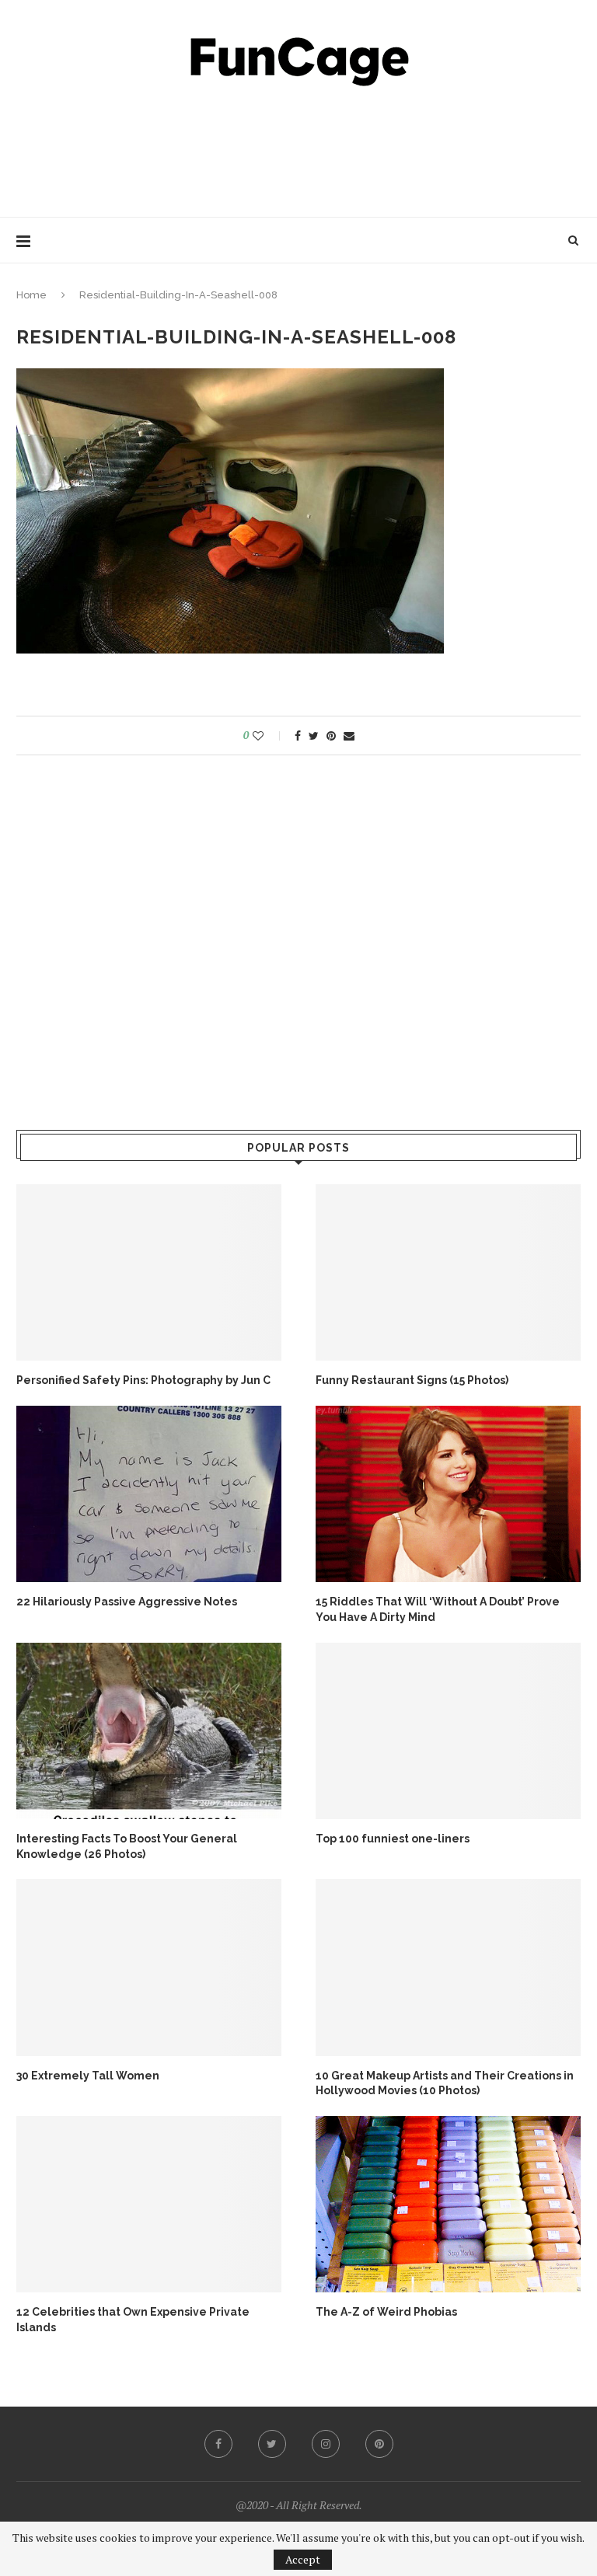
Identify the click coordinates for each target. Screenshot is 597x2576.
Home (31, 295)
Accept (303, 2559)
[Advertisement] (298, 148)
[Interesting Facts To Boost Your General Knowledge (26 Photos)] (149, 1731)
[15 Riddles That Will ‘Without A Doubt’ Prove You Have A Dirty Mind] (448, 1494)
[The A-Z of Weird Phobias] (448, 2204)
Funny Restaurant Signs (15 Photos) (412, 1380)
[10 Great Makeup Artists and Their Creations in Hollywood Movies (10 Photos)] (448, 1967)
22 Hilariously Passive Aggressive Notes (127, 1602)
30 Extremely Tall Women (88, 2076)
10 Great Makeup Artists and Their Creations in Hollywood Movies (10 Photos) (445, 2083)
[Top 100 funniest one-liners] (448, 1731)
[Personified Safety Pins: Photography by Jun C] (149, 1272)
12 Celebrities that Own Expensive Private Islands (133, 2320)
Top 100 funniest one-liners (393, 1839)
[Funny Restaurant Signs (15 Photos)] (448, 1272)
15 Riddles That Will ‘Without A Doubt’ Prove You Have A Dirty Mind (438, 1609)
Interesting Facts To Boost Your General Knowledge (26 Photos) (127, 1846)
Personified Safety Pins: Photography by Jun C (143, 1380)
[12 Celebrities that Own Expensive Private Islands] (149, 2204)
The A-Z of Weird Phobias (386, 2312)
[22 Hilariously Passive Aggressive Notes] (149, 1494)
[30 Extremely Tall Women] (149, 1967)
